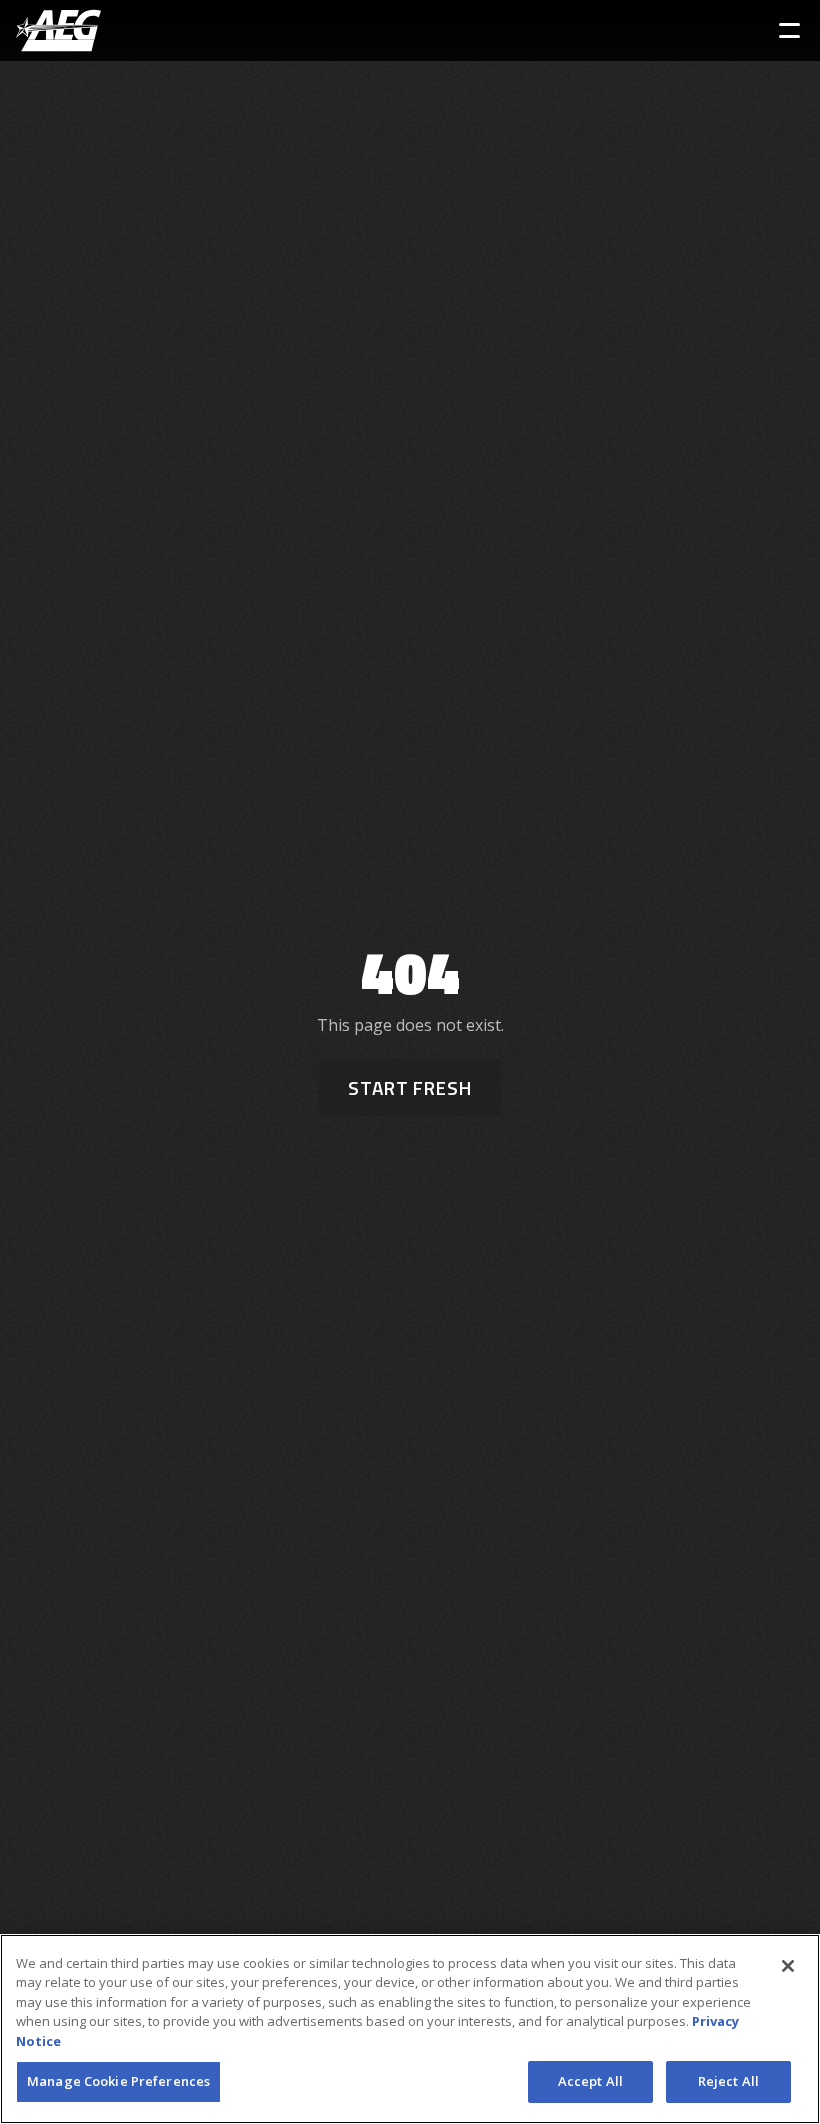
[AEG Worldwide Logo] (58, 30)
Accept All (590, 2081)
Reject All (728, 2081)
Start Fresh (410, 1087)
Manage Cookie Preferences (118, 2081)
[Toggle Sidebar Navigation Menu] (789, 30)
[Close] (788, 1966)
